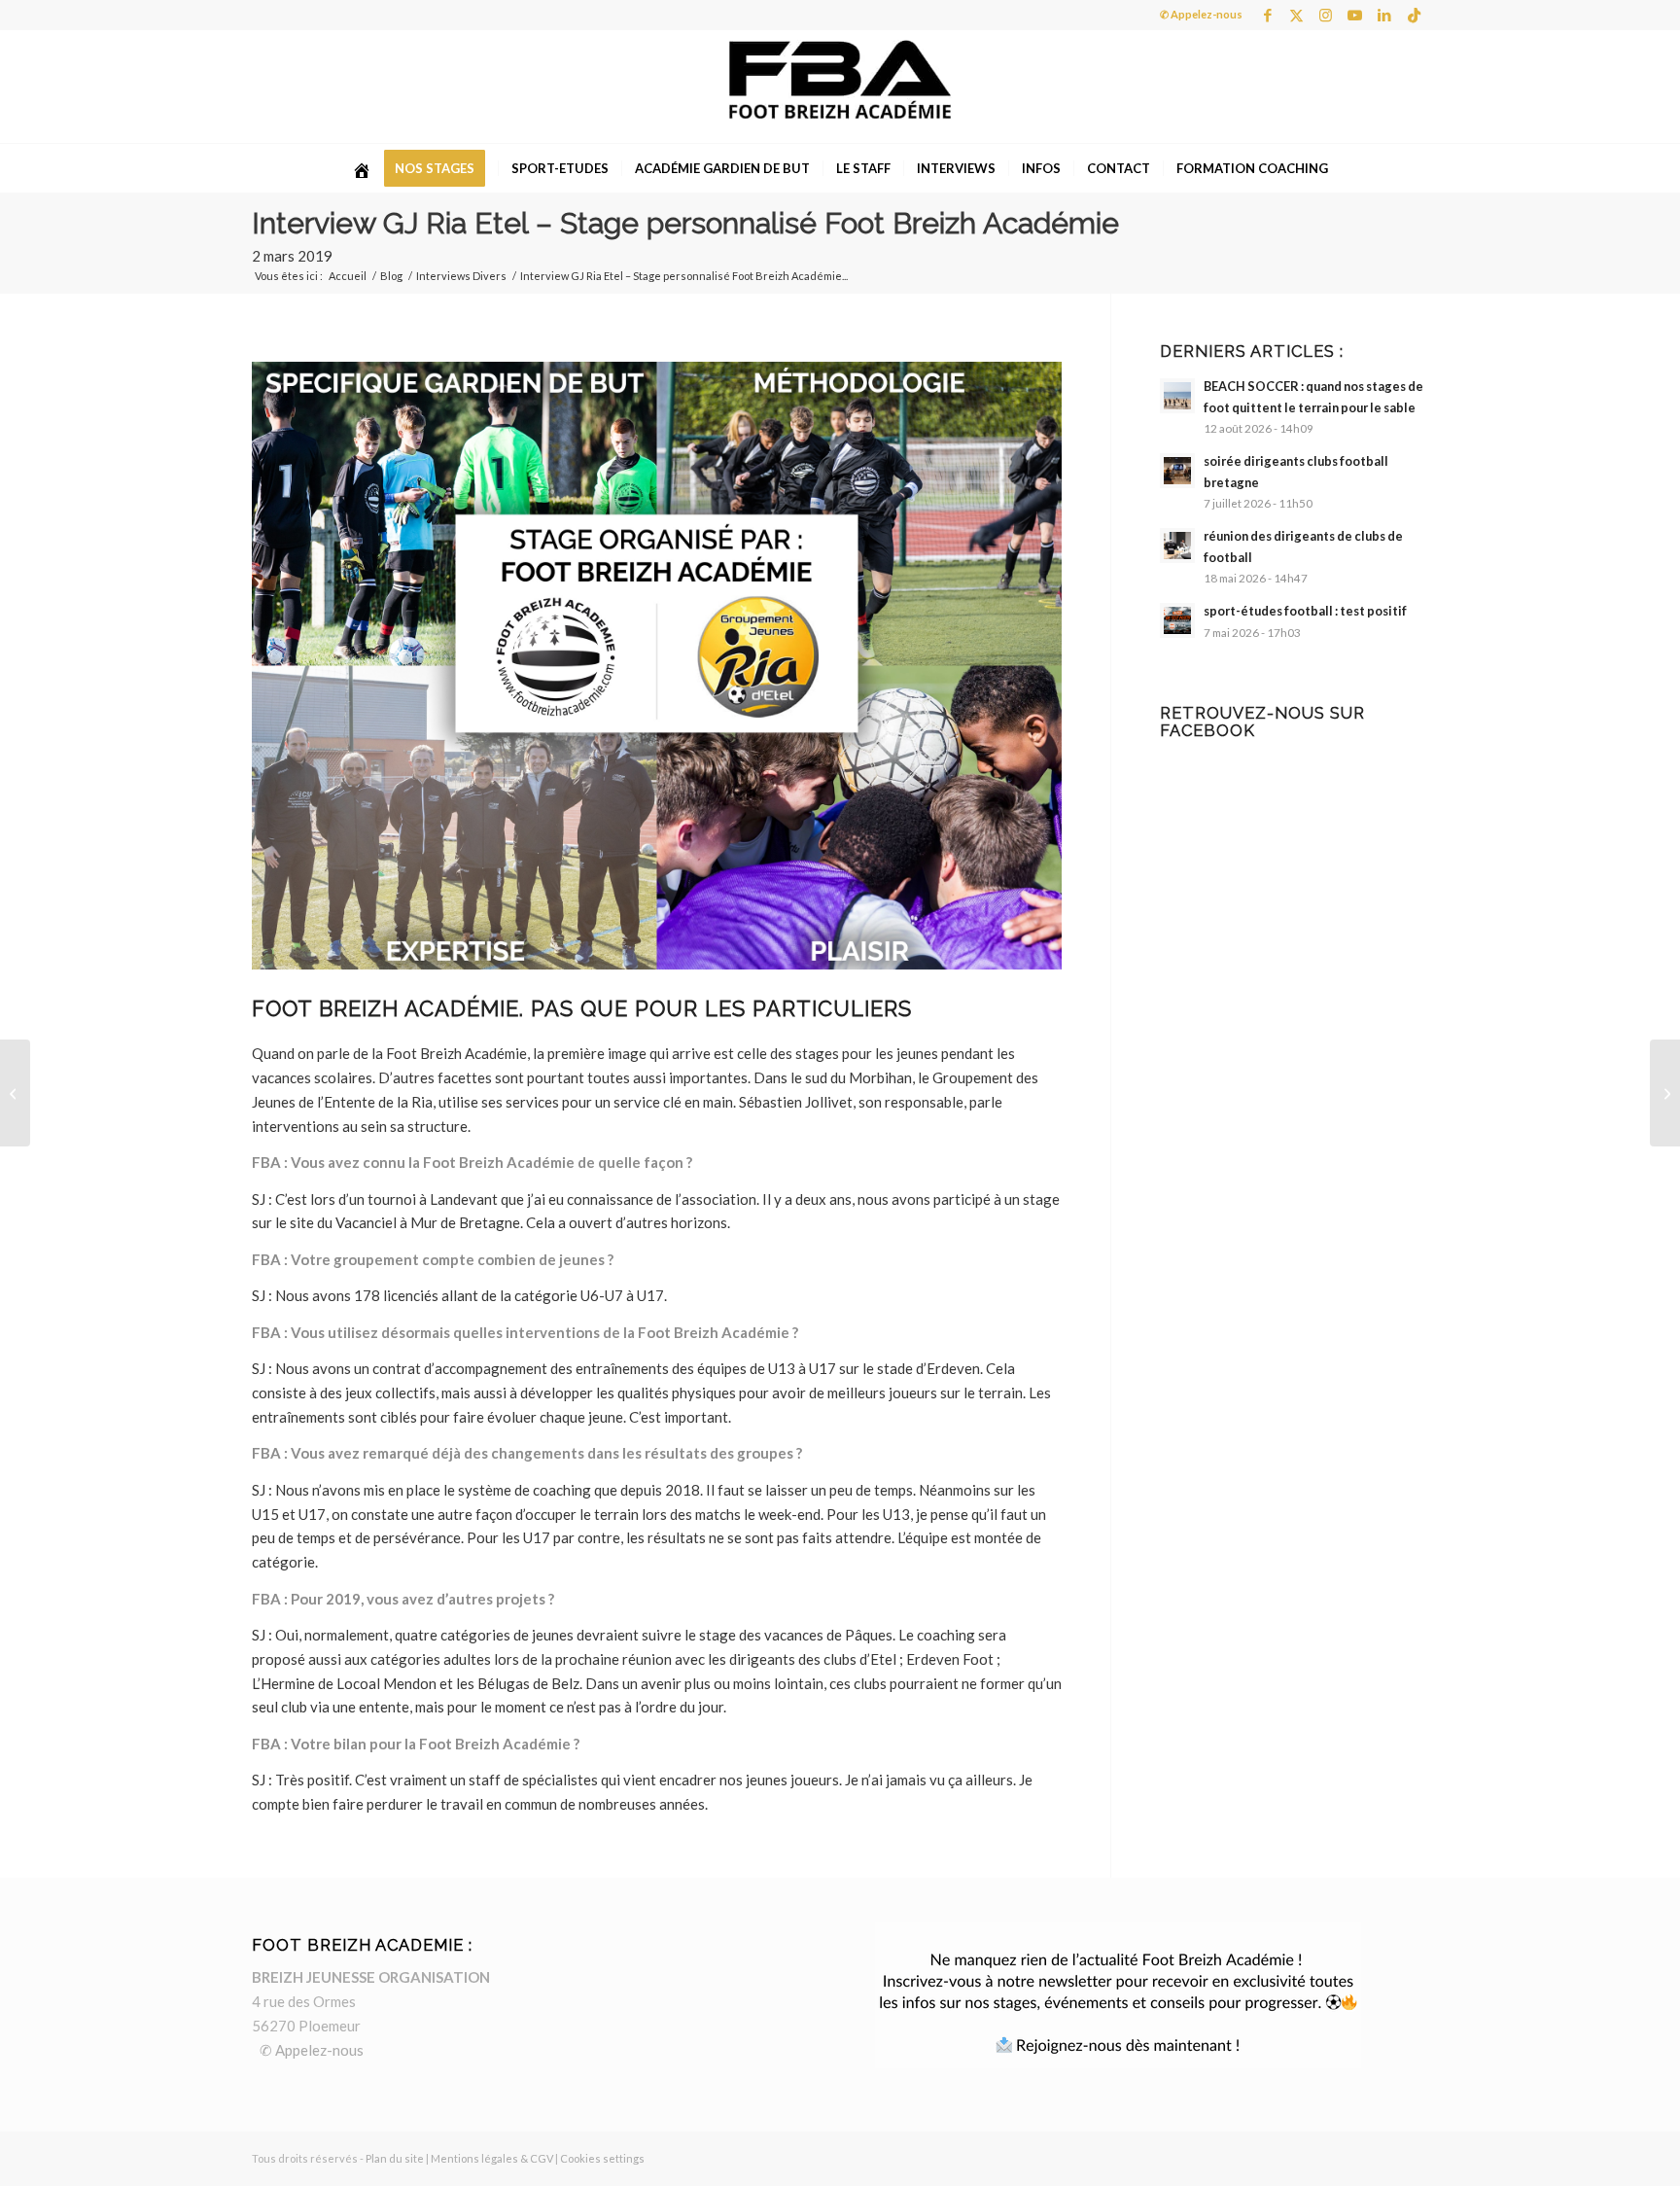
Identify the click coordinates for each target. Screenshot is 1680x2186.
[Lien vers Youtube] (1355, 15)
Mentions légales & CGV (492, 2158)
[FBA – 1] (840, 87)
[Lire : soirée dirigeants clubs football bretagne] (1177, 471)
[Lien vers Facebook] (1267, 15)
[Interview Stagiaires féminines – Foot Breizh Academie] (15, 1093)
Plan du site (395, 2158)
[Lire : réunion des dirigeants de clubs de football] (1177, 546)
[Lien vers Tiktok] (1414, 15)
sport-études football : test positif (1305, 611)
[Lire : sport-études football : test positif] (1177, 620)
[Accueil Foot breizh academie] (362, 168)
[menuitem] (362, 168)
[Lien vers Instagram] (1326, 15)
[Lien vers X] (1296, 15)
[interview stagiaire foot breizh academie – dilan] (1665, 1093)
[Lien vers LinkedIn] (1384, 15)
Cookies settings (602, 2158)
